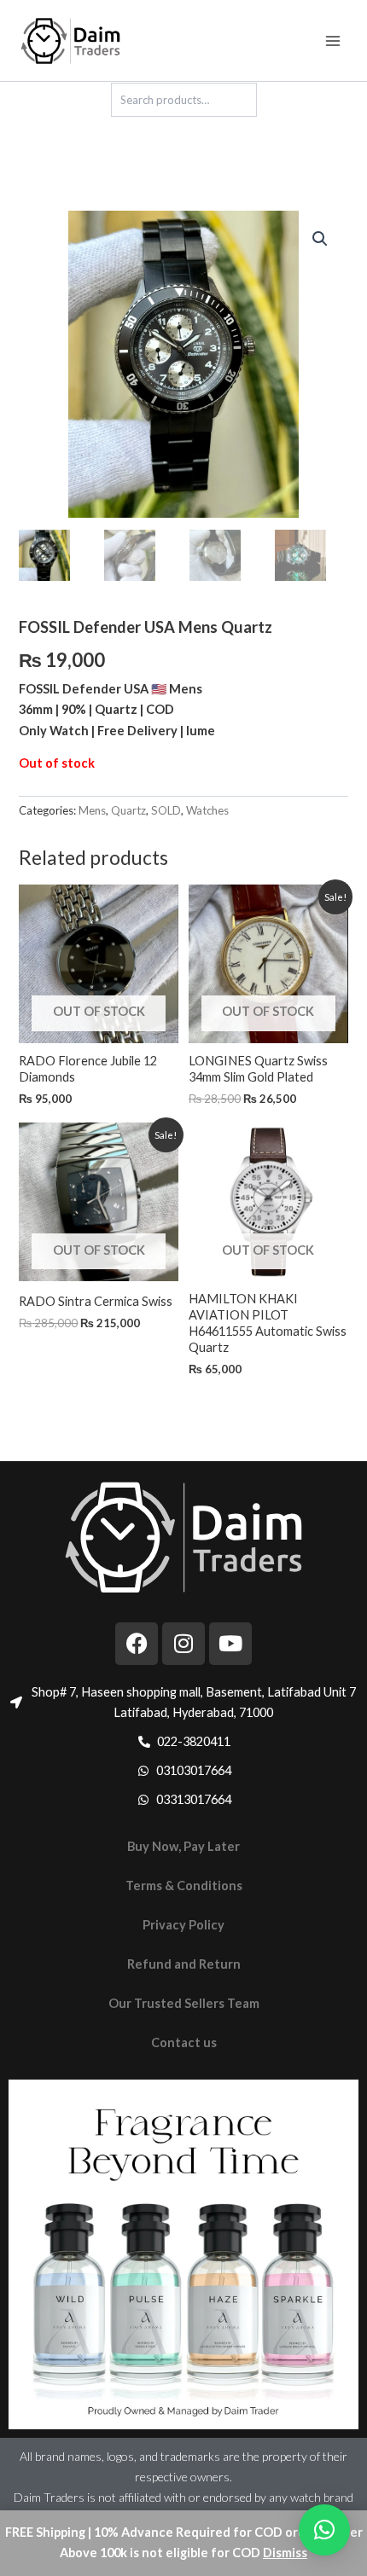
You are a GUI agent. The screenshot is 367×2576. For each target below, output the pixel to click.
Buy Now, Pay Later (183, 1846)
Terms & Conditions (184, 1886)
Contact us (184, 2042)
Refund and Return (184, 1964)
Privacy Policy (183, 1925)
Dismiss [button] (285, 2553)
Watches (207, 810)
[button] (320, 239)
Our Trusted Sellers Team (184, 2003)
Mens (92, 810)
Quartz (128, 810)
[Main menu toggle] (333, 40)
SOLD (166, 810)
